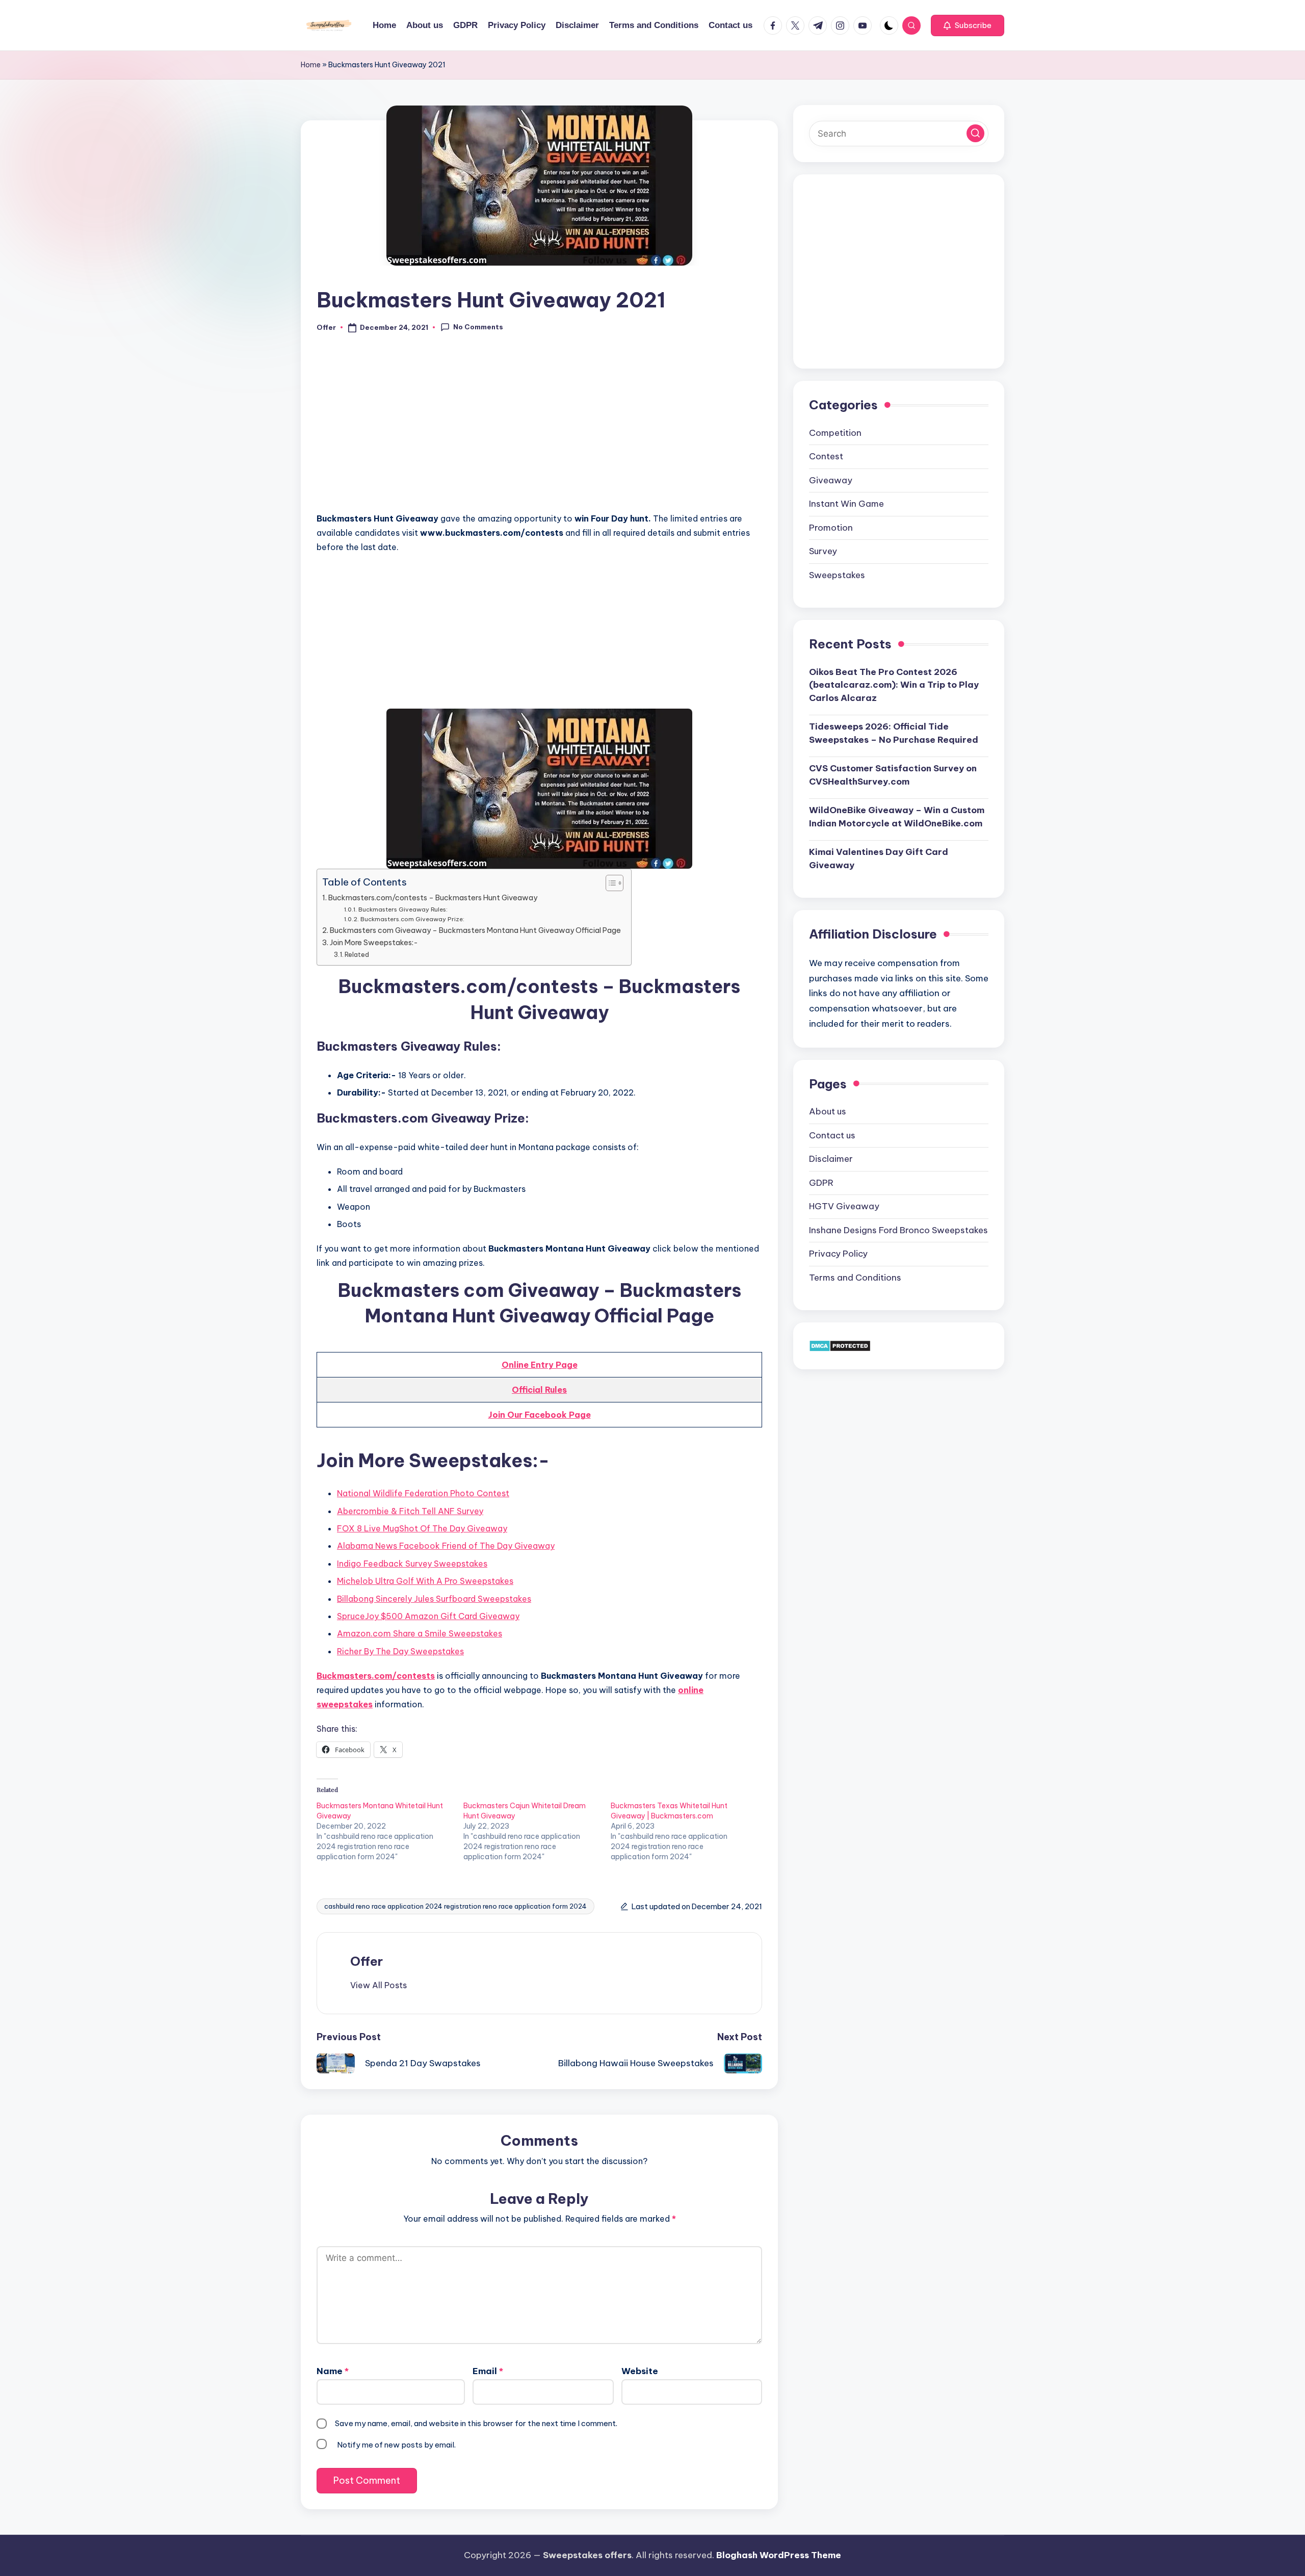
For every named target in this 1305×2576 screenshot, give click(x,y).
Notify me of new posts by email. (396, 2445)
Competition (835, 432)
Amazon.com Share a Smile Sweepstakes (420, 1633)
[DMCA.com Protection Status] (840, 1345)
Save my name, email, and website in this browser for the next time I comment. (476, 2423)
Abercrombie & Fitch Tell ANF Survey (410, 1511)
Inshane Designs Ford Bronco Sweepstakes (898, 1230)
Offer (367, 1961)
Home (311, 65)
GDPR (821, 1182)
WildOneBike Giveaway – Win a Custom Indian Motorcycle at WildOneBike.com (897, 817)
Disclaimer (831, 1159)
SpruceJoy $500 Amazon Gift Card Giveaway (428, 1616)
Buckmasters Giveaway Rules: (403, 909)
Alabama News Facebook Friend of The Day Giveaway (446, 1546)
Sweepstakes (837, 575)
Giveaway (831, 480)
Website (640, 2371)
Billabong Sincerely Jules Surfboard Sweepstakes (434, 1599)
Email (488, 2371)
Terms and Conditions (855, 1277)
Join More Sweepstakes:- (374, 943)
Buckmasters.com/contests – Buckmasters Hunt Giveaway (433, 898)
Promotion (831, 527)
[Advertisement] (539, 428)
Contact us (832, 1135)
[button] (968, 25)
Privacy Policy (838, 1254)
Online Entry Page (540, 1365)
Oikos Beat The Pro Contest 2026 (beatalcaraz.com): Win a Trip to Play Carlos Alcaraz (894, 684)
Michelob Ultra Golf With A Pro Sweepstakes (425, 1581)
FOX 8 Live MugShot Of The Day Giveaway (422, 1528)
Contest (826, 456)
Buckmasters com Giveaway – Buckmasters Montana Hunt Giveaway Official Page (475, 930)
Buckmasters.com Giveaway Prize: (412, 919)
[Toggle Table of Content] (609, 883)
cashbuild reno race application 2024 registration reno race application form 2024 (455, 1906)
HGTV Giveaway (844, 1206)
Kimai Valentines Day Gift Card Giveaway (879, 858)
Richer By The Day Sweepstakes (400, 1651)
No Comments (478, 327)
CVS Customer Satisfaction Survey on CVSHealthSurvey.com (893, 775)
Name (333, 2371)
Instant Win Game (846, 504)
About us (828, 1111)
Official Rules (539, 1390)
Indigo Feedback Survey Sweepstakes (412, 1564)
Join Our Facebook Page (540, 1415)
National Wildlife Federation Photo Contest (423, 1493)
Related (357, 954)
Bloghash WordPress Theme (779, 2555)
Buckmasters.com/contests (376, 1676)
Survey (823, 551)
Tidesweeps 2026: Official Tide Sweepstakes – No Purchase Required (894, 733)
